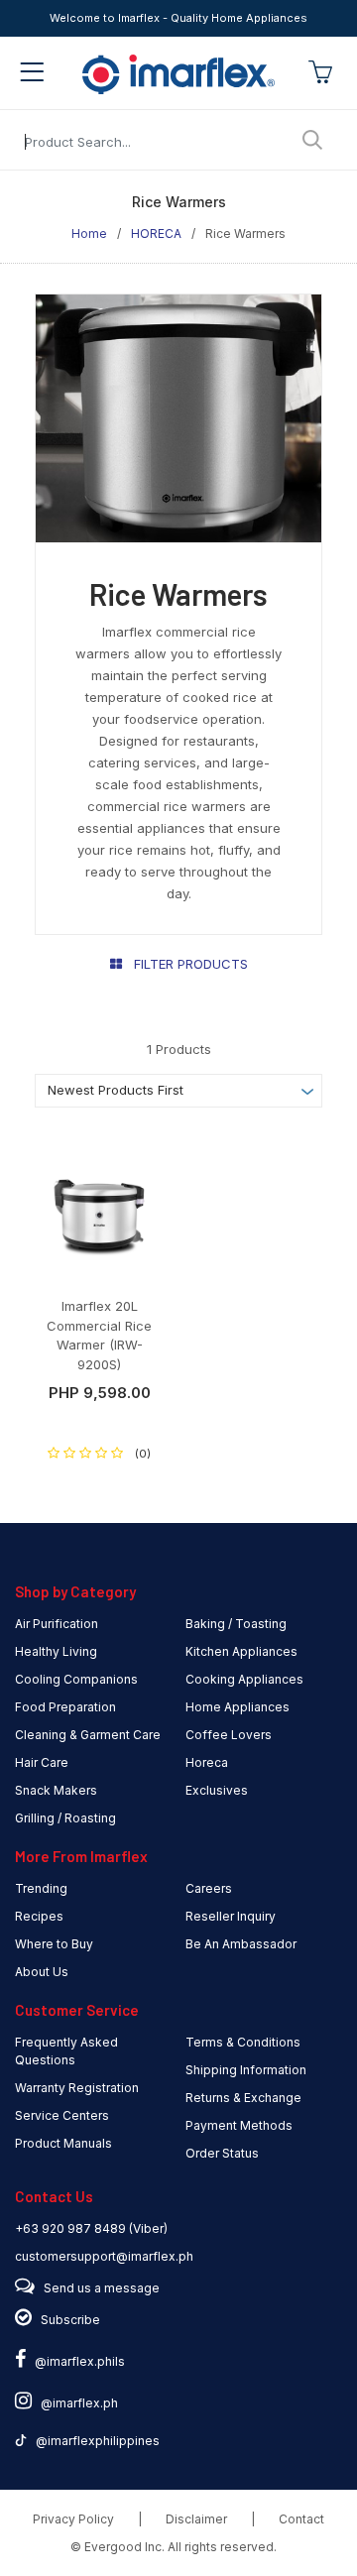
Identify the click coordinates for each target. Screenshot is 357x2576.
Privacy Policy (73, 2519)
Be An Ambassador (241, 1944)
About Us (42, 1972)
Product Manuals (63, 2143)
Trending (41, 1888)
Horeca (207, 1762)
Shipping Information (246, 2070)
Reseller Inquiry (231, 1916)
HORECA (156, 234)
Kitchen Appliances (241, 1651)
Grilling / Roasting (65, 1818)
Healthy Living (56, 1651)
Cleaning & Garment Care (88, 1735)
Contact (301, 2519)
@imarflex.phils (75, 2361)
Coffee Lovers (229, 1735)
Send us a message (102, 2288)
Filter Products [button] (185, 964)
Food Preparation (65, 1707)
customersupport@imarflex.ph (104, 2256)
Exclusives (217, 1790)
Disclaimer (196, 2519)
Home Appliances (238, 1707)
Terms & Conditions (243, 2042)
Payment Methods (239, 2125)
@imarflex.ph (75, 2403)
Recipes (39, 1916)
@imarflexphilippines (93, 2441)
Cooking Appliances (244, 1679)
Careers (209, 1888)
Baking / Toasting (236, 1624)
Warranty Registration (77, 2088)
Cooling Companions (76, 1679)
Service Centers (62, 2115)
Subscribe (70, 2320)
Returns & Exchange (243, 2098)
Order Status (222, 2153)
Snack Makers (56, 1790)
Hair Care (42, 1762)
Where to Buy (54, 1944)
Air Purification (57, 1624)
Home (89, 234)
